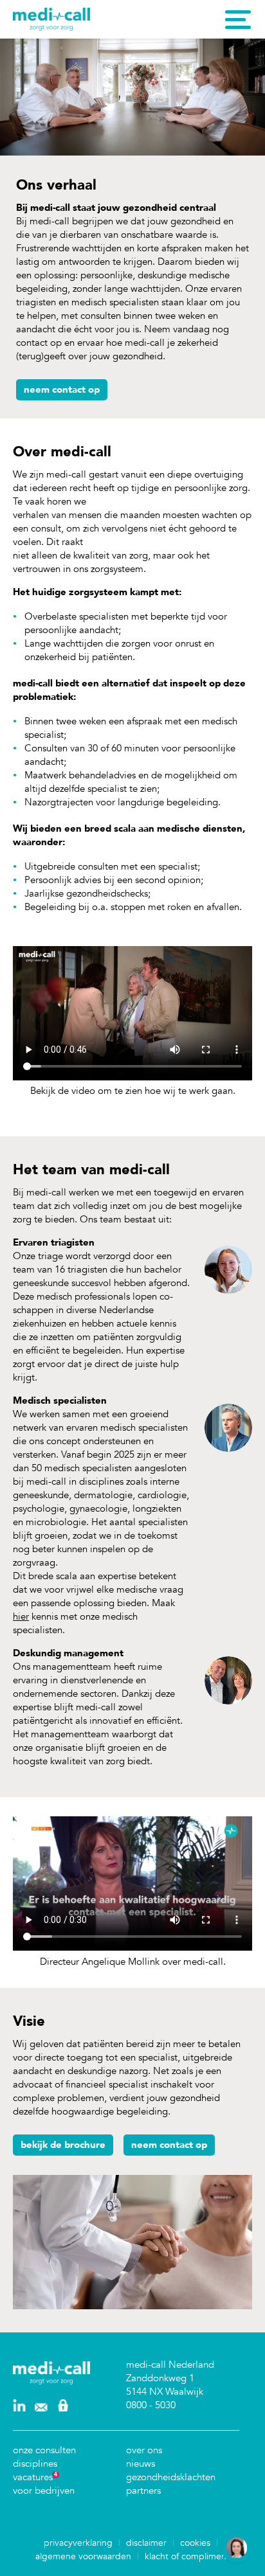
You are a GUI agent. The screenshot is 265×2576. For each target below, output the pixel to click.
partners (143, 2491)
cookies (195, 2543)
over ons (144, 2450)
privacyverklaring (78, 2543)
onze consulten (44, 2450)
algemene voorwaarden (83, 2556)
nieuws (141, 2464)
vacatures (33, 2477)
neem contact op (62, 389)
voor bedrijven (44, 2491)
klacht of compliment (187, 2556)
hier (21, 1616)
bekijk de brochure (63, 2145)
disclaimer (146, 2543)
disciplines (35, 2464)
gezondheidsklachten (171, 2477)
